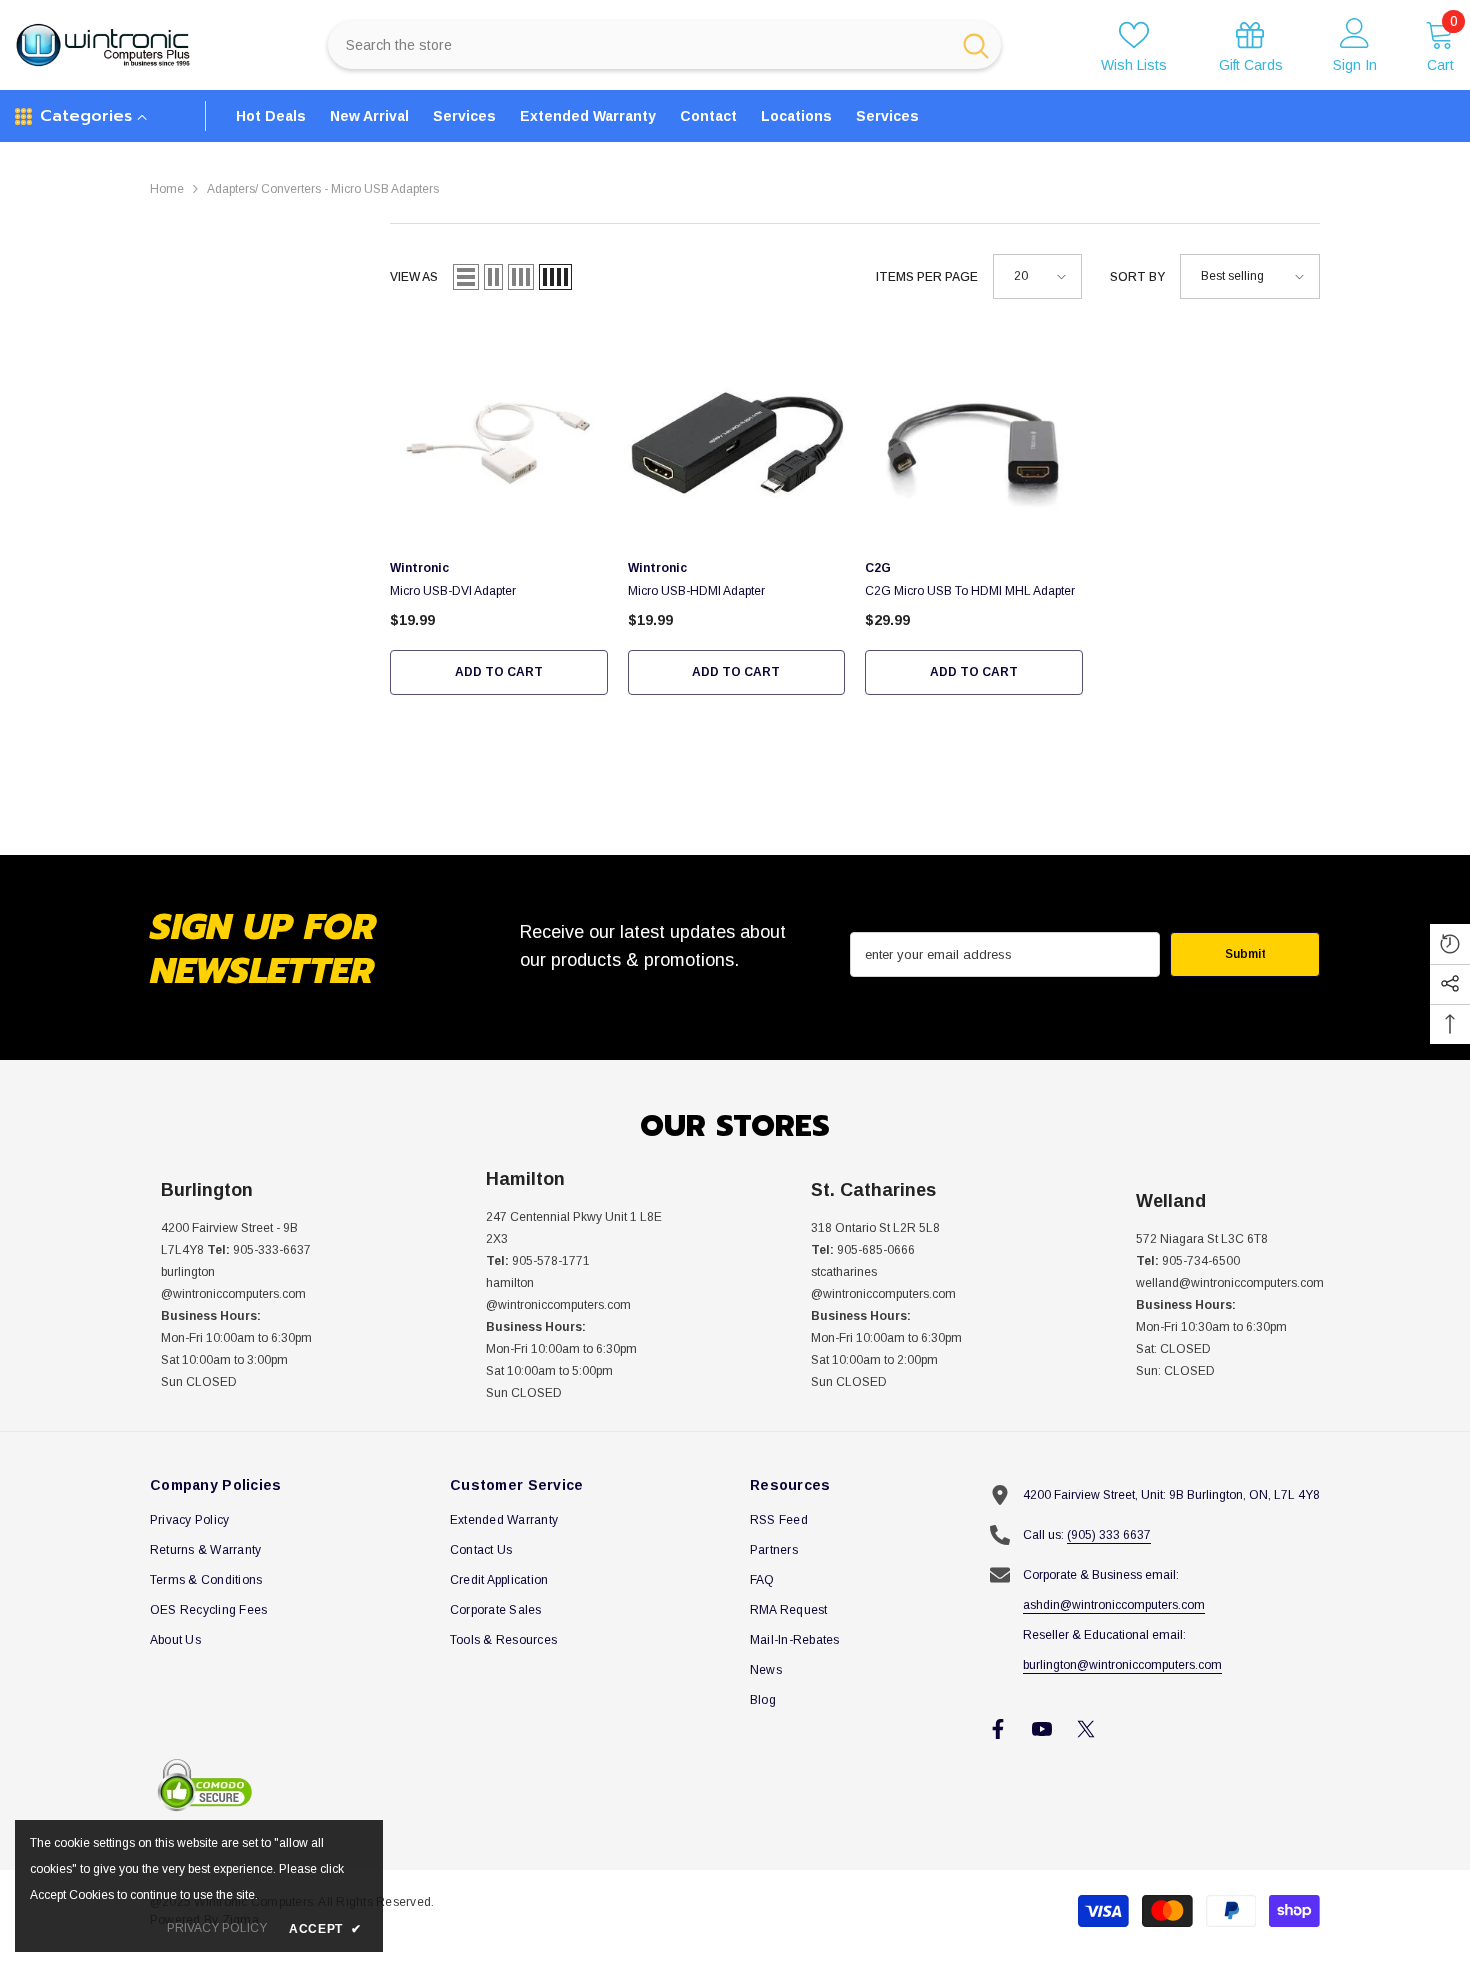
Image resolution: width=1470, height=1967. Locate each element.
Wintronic (419, 568)
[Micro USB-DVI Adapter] (499, 438)
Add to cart (499, 672)
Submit (1245, 954)
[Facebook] (998, 1729)
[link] (1251, 45)
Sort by (1137, 277)
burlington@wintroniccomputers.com (1122, 1665)
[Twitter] (1086, 1729)
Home (167, 189)
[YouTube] (1042, 1729)
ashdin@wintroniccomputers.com (1114, 1605)
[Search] (664, 45)
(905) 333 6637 (1109, 1535)
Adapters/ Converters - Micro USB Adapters (323, 189)
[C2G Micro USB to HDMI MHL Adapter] (974, 438)
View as (414, 277)
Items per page (927, 277)
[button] (466, 277)
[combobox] (638, 45)
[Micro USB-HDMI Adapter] (737, 438)
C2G (878, 568)
